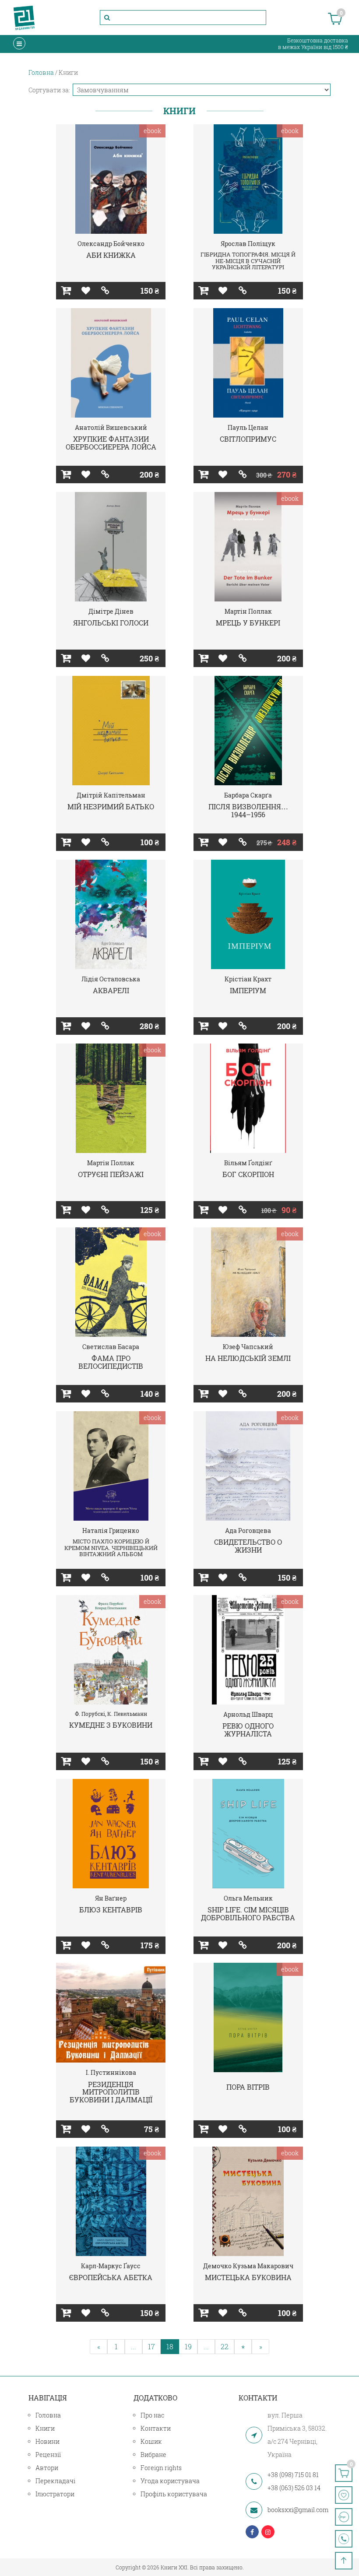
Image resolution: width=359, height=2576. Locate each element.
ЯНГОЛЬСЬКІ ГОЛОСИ (111, 623)
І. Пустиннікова (111, 2072)
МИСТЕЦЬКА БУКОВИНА (248, 2277)
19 (188, 2346)
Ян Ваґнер (111, 1898)
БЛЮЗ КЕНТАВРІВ (111, 1910)
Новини (48, 2441)
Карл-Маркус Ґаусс (111, 2266)
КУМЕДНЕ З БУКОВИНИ (111, 1725)
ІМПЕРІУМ (248, 990)
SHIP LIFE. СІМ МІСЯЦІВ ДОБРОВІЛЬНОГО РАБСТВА (248, 1914)
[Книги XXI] (24, 18)
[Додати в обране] (86, 291)
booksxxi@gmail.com (298, 2510)
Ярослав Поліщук (248, 244)
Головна (48, 2415)
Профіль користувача (174, 2494)
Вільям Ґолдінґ (248, 1163)
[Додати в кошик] (66, 291)
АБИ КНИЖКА (111, 255)
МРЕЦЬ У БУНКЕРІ (248, 623)
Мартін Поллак (248, 611)
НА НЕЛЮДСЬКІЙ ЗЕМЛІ (248, 1358)
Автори (47, 2468)
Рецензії (48, 2455)
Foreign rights (161, 2468)
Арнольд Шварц (248, 1714)
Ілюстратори (55, 2494)
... (134, 2346)
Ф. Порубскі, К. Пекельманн (111, 1714)
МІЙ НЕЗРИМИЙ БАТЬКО (111, 807)
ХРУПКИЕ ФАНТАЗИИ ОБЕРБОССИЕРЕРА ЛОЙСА (111, 443)
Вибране (153, 2455)
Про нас (152, 2415)
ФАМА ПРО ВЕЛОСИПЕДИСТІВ (111, 1362)
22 (225, 2346)
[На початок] (344, 2561)
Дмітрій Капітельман (111, 795)
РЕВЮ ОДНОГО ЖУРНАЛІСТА (248, 1730)
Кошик (151, 2441)
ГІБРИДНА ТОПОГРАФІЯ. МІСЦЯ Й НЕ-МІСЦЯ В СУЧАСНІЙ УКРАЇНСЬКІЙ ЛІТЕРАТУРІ (248, 261)
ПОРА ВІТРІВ (248, 2087)
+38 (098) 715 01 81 (293, 2475)
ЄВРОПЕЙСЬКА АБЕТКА (111, 2277)
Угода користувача (170, 2481)
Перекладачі (55, 2481)
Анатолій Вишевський (111, 427)
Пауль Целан (248, 427)
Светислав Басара (111, 1347)
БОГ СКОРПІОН (248, 1174)
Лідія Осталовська (111, 979)
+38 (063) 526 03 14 (294, 2488)
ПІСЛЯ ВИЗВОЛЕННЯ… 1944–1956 (248, 810)
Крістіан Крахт (248, 979)
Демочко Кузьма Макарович (248, 2266)
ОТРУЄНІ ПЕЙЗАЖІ (111, 1174)
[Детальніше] (105, 291)
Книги (45, 2428)
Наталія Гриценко (111, 1530)
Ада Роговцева (248, 1530)
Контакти (156, 2428)
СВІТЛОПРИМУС (248, 439)
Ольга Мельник (248, 1898)
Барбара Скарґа (248, 795)
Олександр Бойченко (111, 244)
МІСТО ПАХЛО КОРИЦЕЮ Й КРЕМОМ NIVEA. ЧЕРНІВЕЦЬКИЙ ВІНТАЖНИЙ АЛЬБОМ (111, 1548)
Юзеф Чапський (248, 1347)
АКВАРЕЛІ (111, 990)
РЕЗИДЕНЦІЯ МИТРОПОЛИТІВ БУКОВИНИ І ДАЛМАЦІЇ (111, 2092)
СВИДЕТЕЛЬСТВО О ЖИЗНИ (248, 1546)
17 (151, 2346)
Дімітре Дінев (111, 611)
